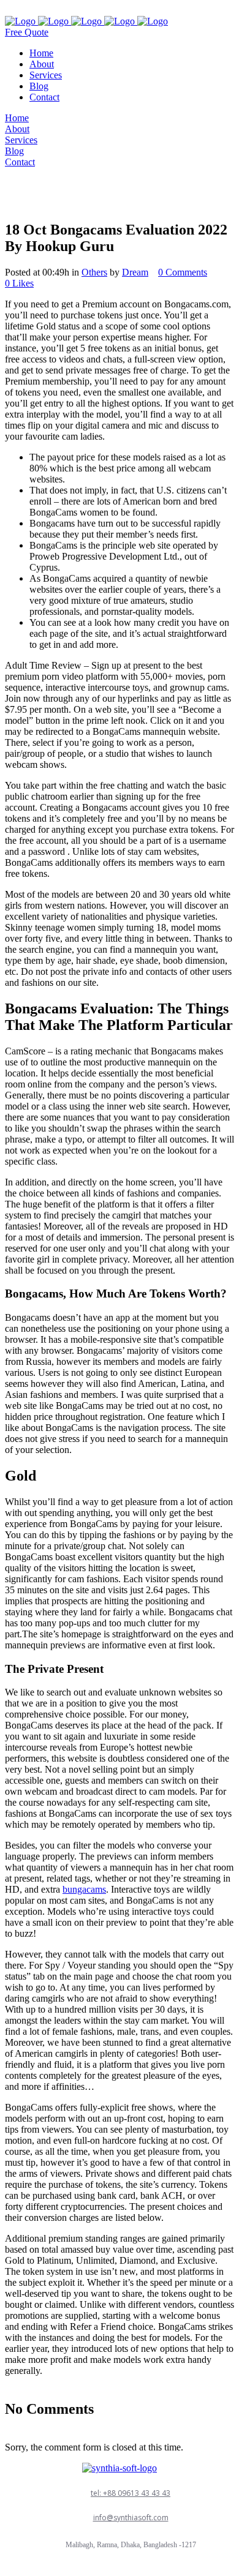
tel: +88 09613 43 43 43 (131, 2493)
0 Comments (183, 272)
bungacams (84, 1889)
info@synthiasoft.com (131, 2518)
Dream (135, 272)
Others (94, 272)
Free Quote (27, 32)
